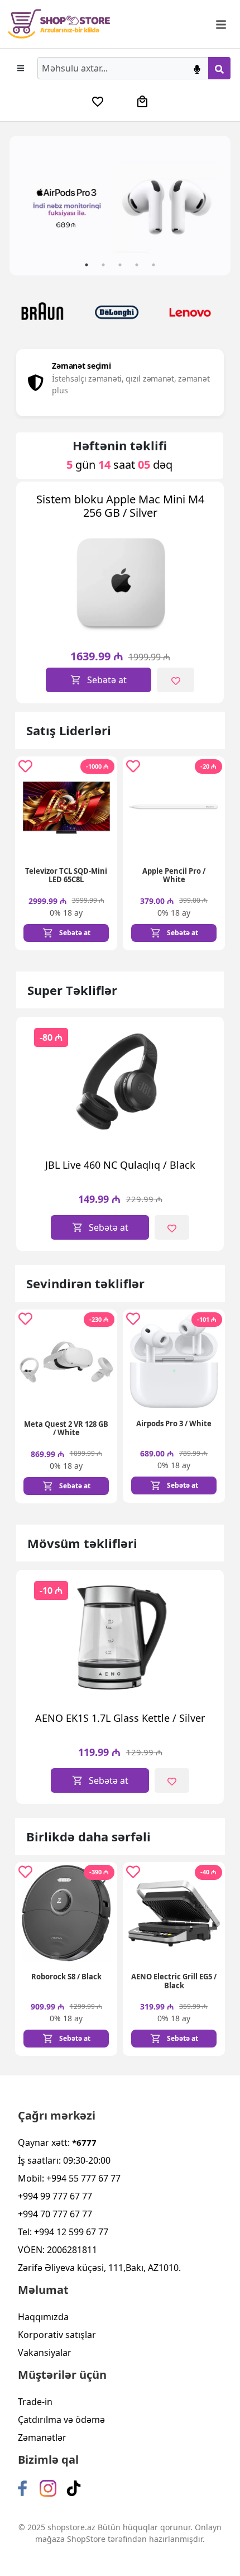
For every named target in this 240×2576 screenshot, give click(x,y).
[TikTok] (74, 2488)
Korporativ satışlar (57, 2335)
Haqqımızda (43, 2317)
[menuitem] (98, 102)
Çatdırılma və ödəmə (61, 2420)
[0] (98, 102)
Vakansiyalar (45, 2353)
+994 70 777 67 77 (55, 2214)
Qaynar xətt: (57, 2142)
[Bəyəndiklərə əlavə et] (175, 680)
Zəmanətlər (42, 2437)
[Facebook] (22, 2488)
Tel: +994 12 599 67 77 (63, 2232)
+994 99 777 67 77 (55, 2196)
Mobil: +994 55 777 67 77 (69, 2178)
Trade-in (35, 2402)
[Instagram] (48, 2488)
